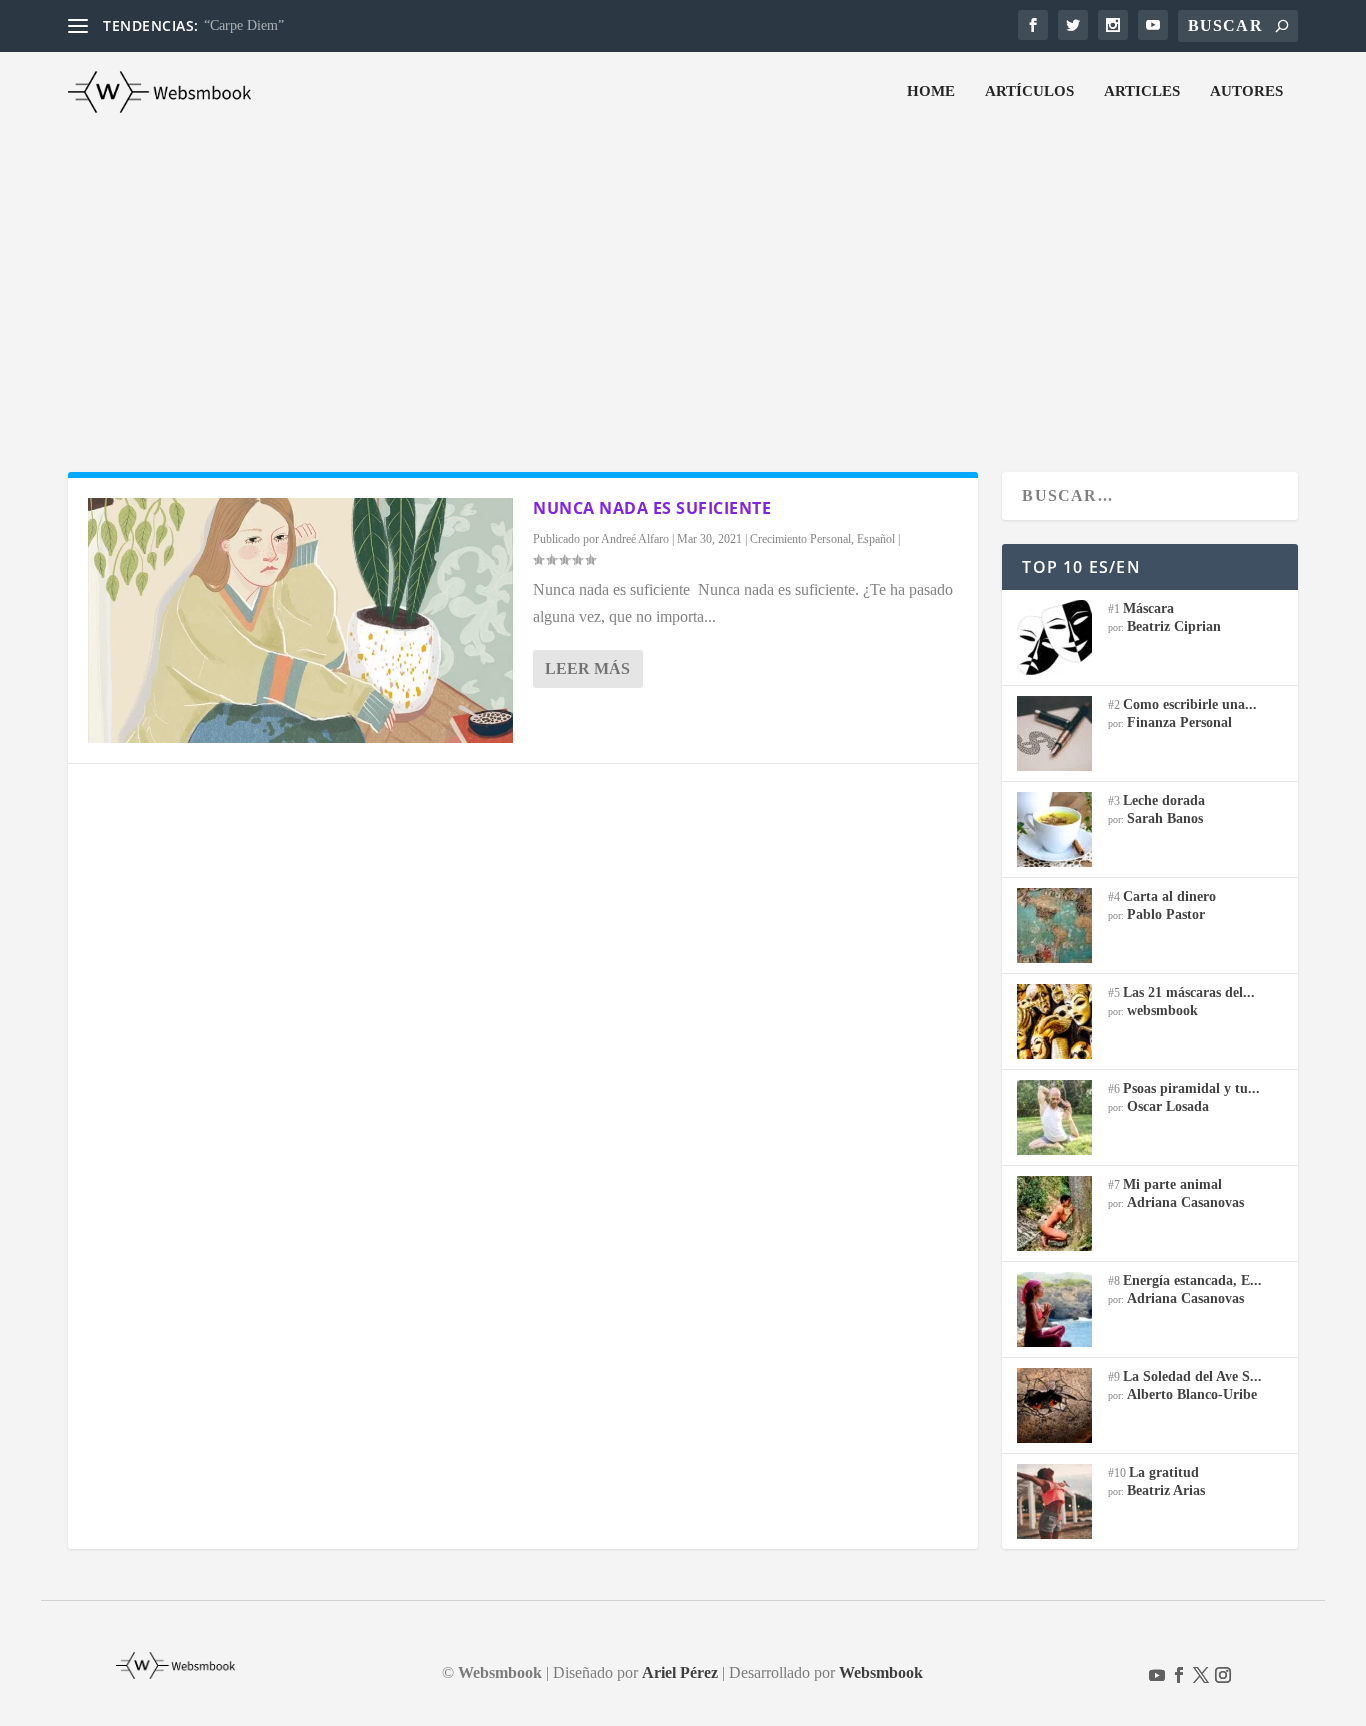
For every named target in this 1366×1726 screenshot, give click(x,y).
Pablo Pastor (1166, 914)
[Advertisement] (683, 282)
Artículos (1029, 91)
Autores (1246, 91)
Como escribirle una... (1190, 704)
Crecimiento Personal (800, 539)
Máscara (1148, 608)
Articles (1142, 91)
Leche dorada (1164, 800)
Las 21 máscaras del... (1189, 992)
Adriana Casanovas (1185, 1202)
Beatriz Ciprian (1174, 626)
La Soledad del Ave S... (1192, 1376)
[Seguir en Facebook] (1179, 1675)
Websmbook (881, 1672)
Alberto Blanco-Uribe (1192, 1394)
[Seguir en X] (1201, 1675)
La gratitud (1164, 1472)
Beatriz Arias (1166, 1490)
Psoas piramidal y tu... (1191, 1088)
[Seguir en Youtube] (1157, 1675)
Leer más (587, 668)
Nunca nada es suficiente (652, 508)
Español (876, 539)
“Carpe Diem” (244, 25)
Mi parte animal (1172, 1184)
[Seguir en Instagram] (1223, 1675)
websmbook (1162, 1010)
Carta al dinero (1169, 896)
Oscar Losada (1168, 1106)
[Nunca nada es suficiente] (300, 620)
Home (931, 91)
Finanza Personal (1179, 722)
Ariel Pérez (680, 1672)
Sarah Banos (1165, 818)
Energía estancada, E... (1192, 1280)
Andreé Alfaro (635, 539)
